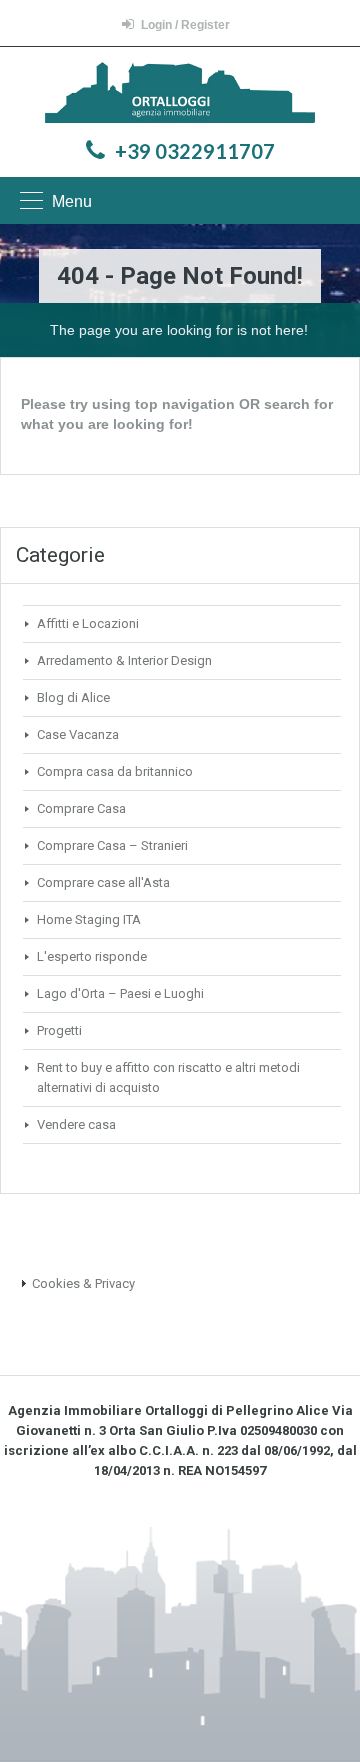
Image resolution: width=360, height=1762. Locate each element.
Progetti (59, 1030)
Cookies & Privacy (83, 1283)
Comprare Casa (81, 808)
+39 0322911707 (195, 151)
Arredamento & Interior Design (124, 660)
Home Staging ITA (89, 919)
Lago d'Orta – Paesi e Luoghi (120, 993)
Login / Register (185, 25)
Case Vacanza (78, 734)
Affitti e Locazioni (88, 623)
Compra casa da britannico (115, 771)
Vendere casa (76, 1124)
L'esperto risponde (92, 956)
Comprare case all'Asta (103, 882)
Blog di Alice (73, 697)
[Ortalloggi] (180, 95)
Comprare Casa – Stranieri (112, 845)
